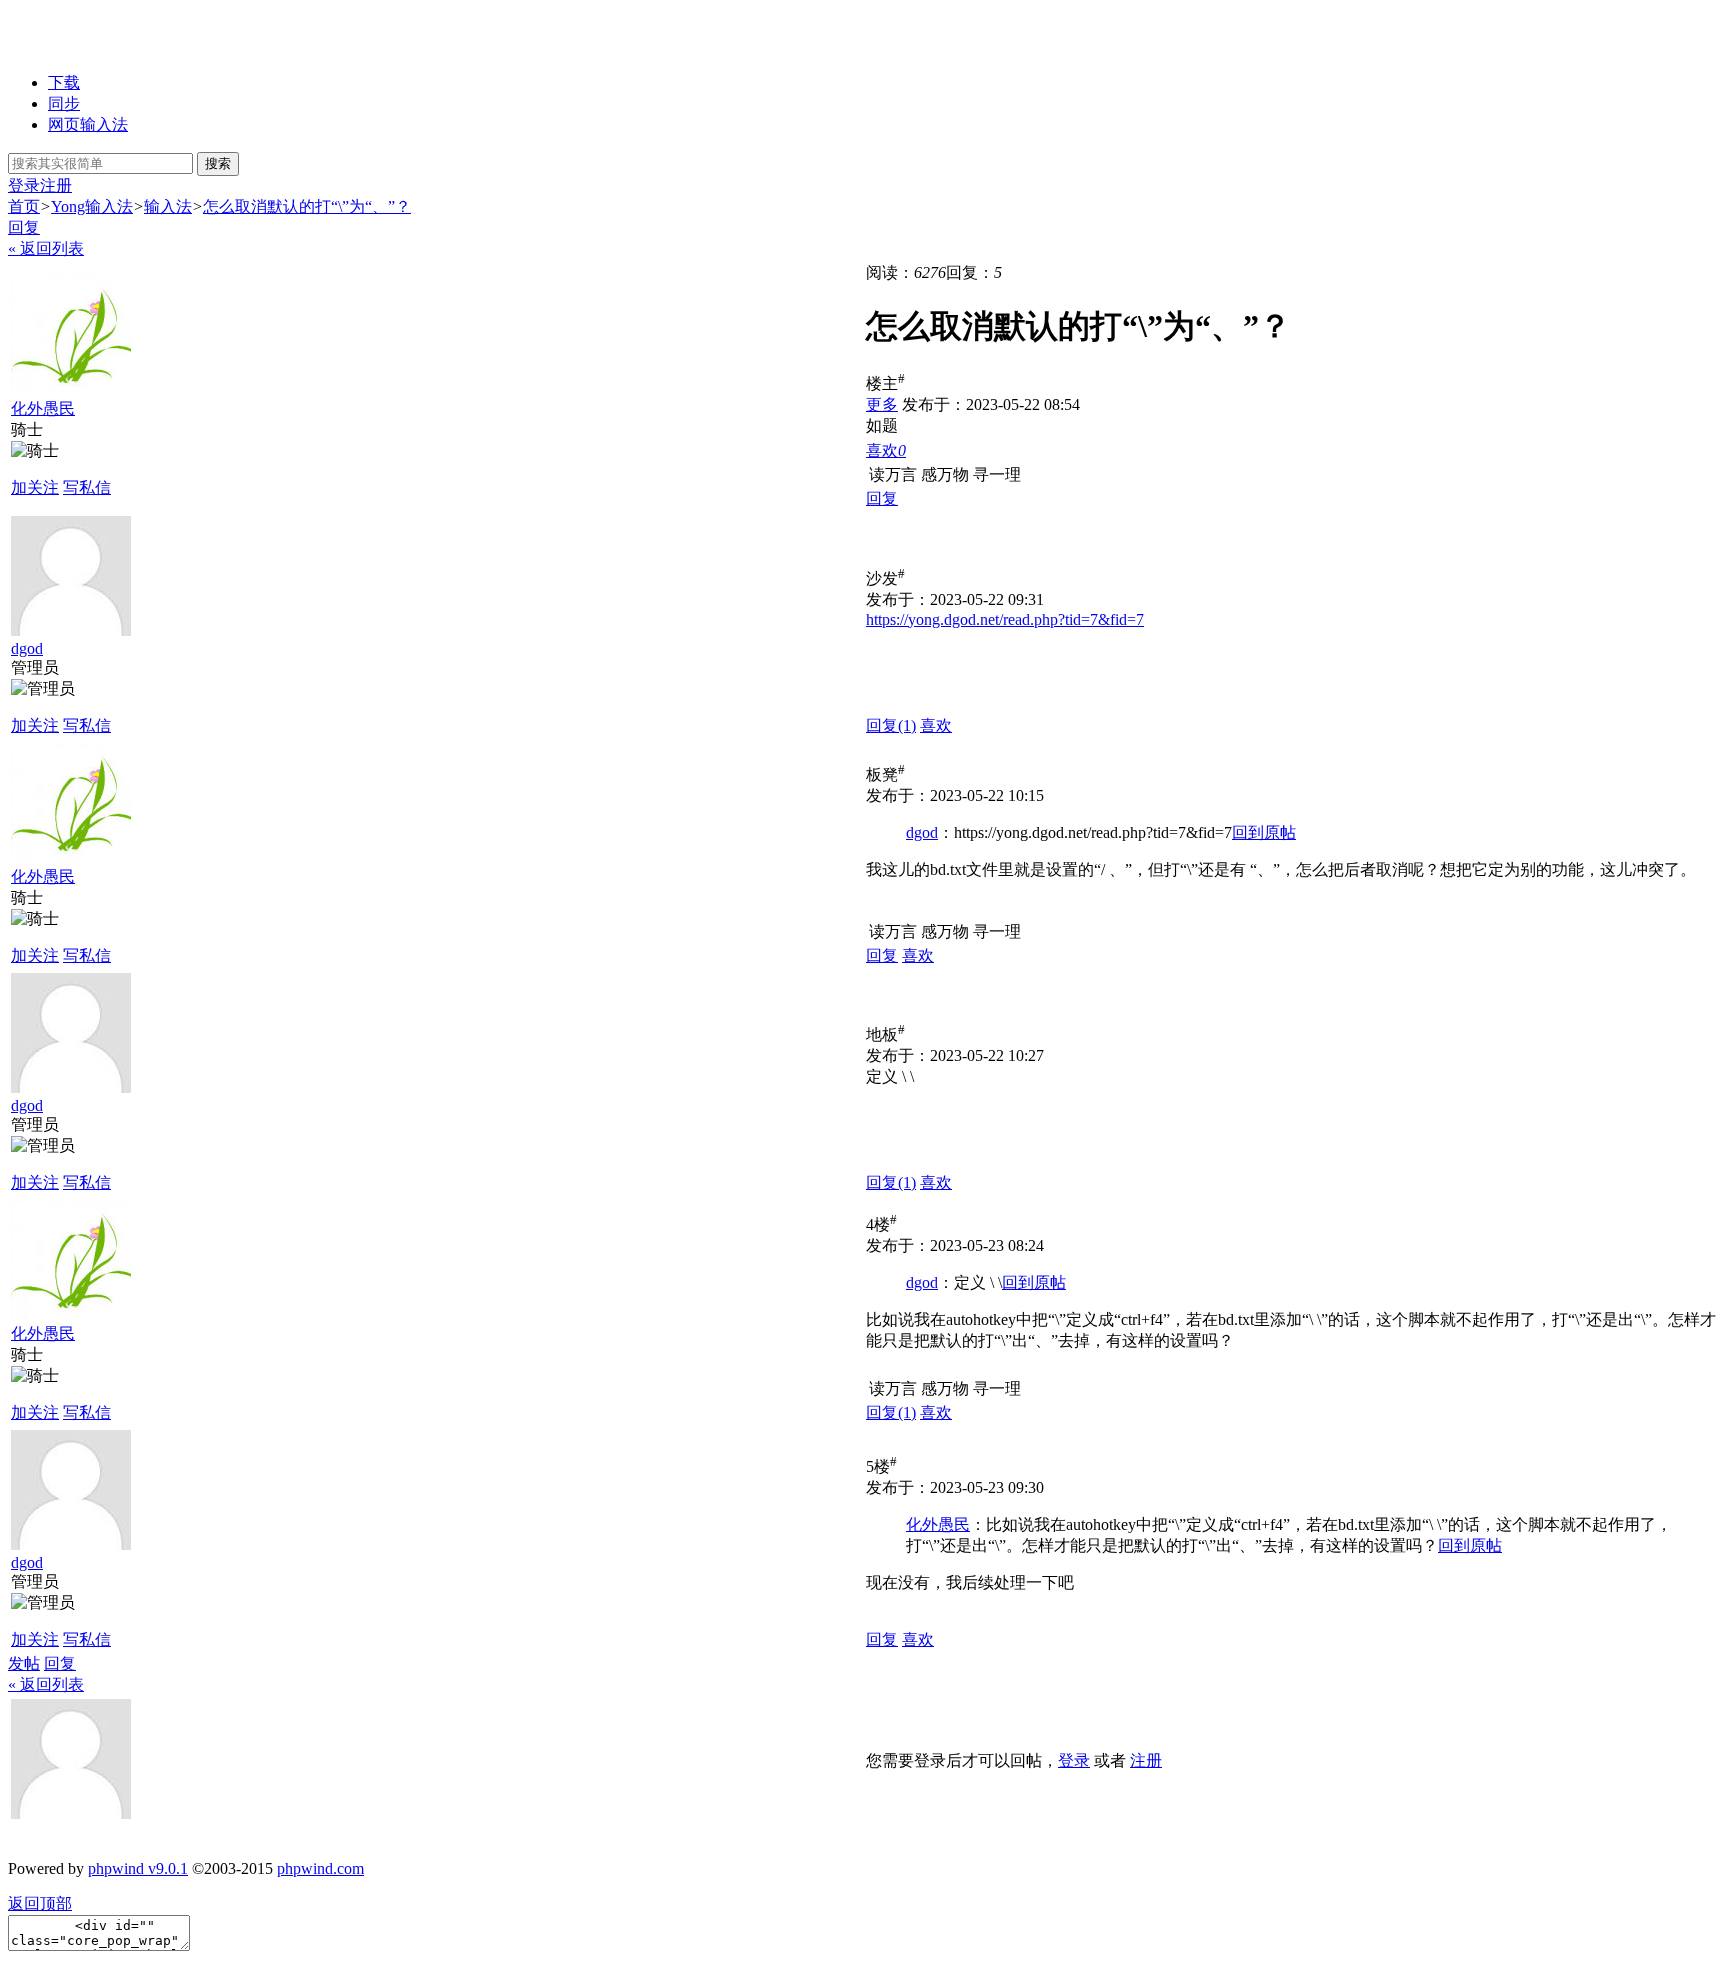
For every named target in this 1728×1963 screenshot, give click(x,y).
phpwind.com (320, 1868)
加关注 (35, 487)
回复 (24, 227)
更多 (882, 404)
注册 (56, 185)
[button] (886, 450)
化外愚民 (43, 408)
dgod (27, 648)
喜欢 (936, 725)
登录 (24, 185)
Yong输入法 (92, 206)
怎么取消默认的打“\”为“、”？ (307, 206)
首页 (24, 206)
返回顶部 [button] (40, 1903)
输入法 (168, 206)
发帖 (24, 1663)
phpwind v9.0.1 (138, 1868)
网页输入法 (88, 124)
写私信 (87, 487)
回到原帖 (1264, 832)
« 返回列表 (46, 248)
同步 (64, 103)
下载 (64, 82)
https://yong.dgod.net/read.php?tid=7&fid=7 (1005, 619)
